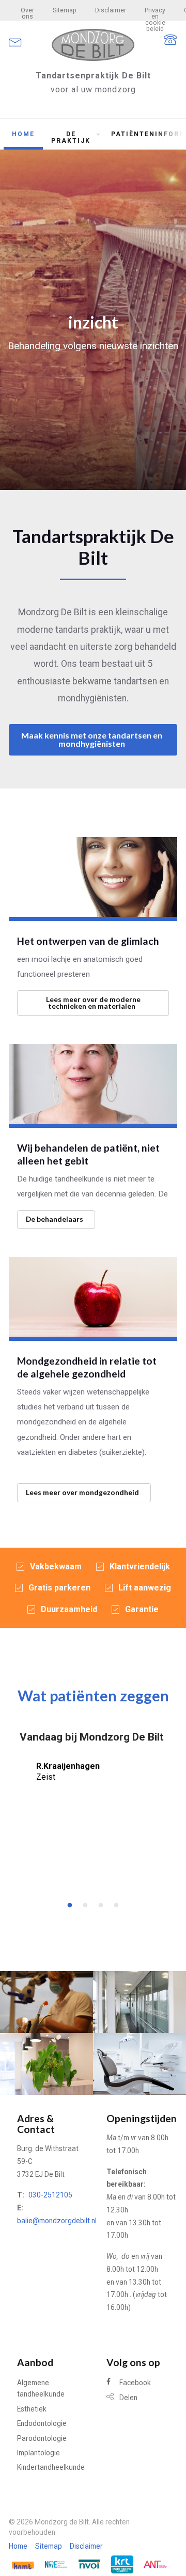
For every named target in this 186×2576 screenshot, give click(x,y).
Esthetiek (32, 2409)
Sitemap (65, 10)
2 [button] (83, 1903)
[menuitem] (27, 10)
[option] (93, 1765)
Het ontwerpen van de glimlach (88, 941)
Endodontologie (42, 2423)
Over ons (27, 13)
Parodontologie (42, 2438)
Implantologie (38, 2453)
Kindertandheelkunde (51, 2467)
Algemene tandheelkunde (41, 2388)
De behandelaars (55, 1219)
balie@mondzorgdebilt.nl (57, 2221)
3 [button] (98, 1903)
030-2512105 (50, 2195)
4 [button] (114, 1903)
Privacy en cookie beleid (155, 14)
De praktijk (71, 137)
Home (23, 134)
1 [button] (67, 1903)
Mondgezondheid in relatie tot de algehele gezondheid (87, 1367)
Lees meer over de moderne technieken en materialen (93, 1003)
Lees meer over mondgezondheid (82, 1492)
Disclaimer (111, 10)
